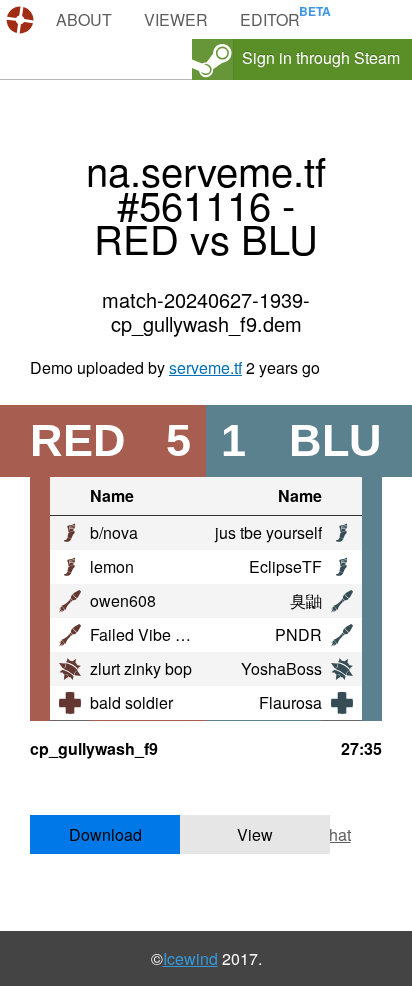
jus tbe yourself (268, 532)
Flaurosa (290, 702)
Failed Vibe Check (155, 634)
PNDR (298, 634)
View (255, 834)
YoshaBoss (281, 668)
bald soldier (131, 702)
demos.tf (22, 20)
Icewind (190, 958)
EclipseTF (285, 566)
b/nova (114, 532)
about (84, 19)
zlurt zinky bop (141, 668)
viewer (176, 19)
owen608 (123, 600)
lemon (112, 566)
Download (105, 834)
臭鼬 (306, 600)
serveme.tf (205, 367)
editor (270, 19)
